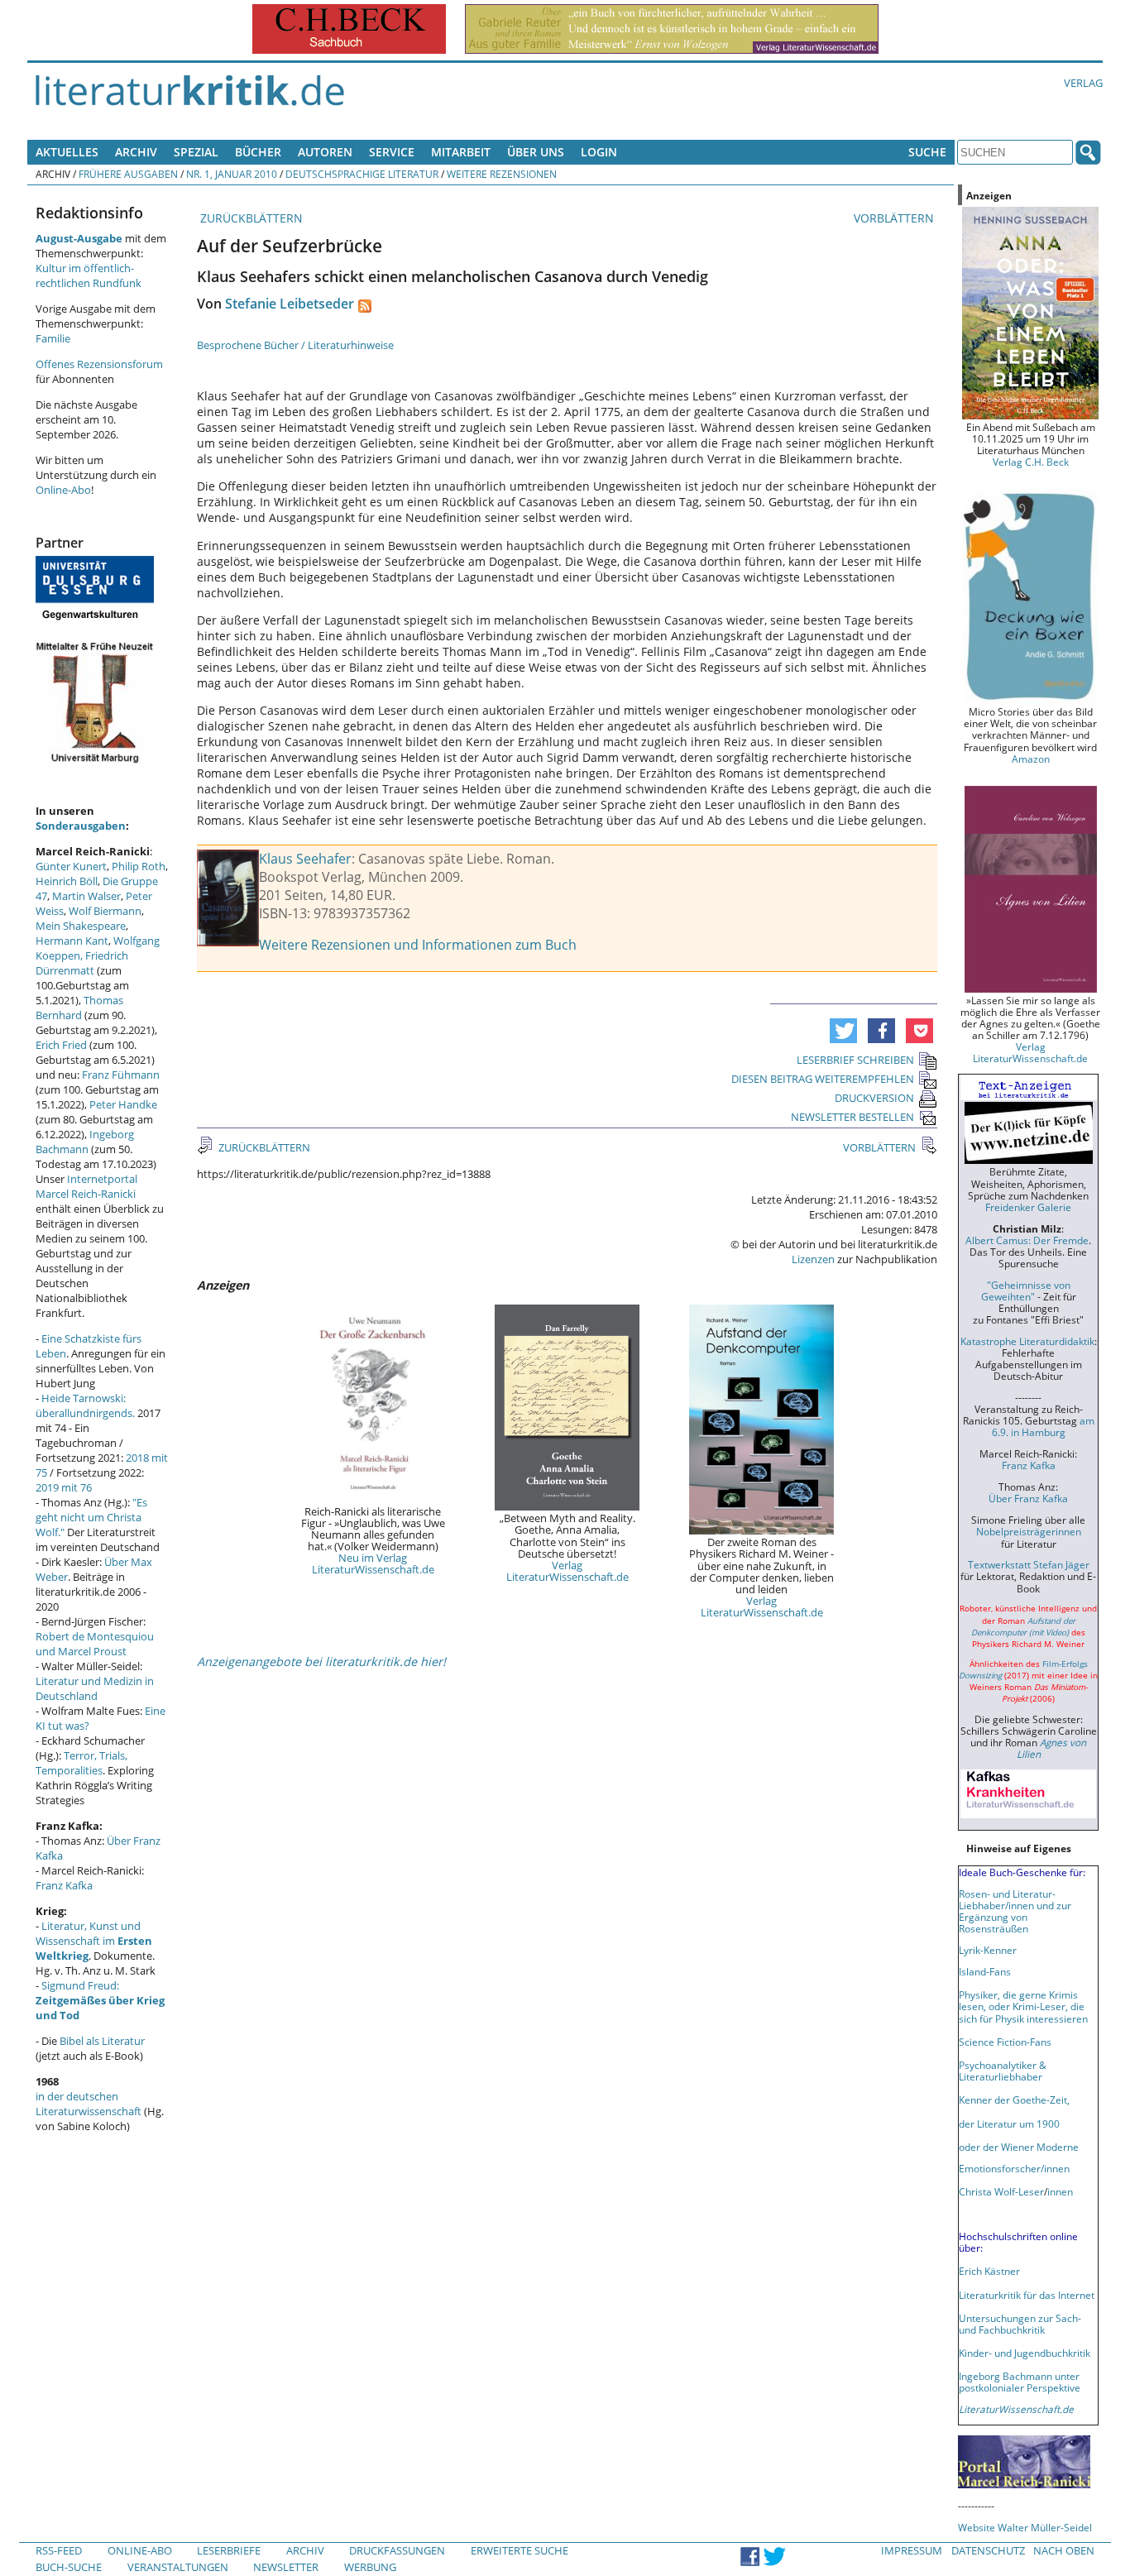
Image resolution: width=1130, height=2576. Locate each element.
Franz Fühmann (121, 1075)
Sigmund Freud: (100, 2000)
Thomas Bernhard (79, 1008)
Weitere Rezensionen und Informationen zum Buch (418, 945)
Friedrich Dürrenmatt (82, 963)
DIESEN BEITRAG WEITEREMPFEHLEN (823, 1079)
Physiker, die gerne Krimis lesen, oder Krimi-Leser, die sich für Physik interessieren (1023, 2006)
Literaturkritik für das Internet (1027, 2295)
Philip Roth (139, 866)
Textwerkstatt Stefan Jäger (1029, 1564)
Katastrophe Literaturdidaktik (1027, 1341)
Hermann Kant (72, 941)
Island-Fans (985, 1971)
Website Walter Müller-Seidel (1025, 2527)
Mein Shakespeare (81, 926)
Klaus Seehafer (305, 859)
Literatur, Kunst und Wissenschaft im (94, 1941)
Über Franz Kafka (1028, 1498)
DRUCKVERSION (874, 1098)
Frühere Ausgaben (128, 174)
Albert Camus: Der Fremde (1027, 1240)
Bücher (258, 152)
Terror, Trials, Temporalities (81, 1763)
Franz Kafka (64, 1885)
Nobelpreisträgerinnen (1029, 1531)
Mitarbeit (461, 152)
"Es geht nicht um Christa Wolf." (91, 1517)
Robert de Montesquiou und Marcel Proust (95, 1644)
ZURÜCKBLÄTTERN (250, 218)
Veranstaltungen (178, 2567)
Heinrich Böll (67, 881)
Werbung (370, 2567)
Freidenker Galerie (1028, 1207)
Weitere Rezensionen (502, 174)
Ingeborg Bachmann (85, 1142)
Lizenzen (813, 1259)
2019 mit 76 (64, 1487)
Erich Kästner (989, 2271)
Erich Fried (61, 1045)
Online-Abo (63, 490)
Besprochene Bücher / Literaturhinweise (295, 345)
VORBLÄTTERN (895, 218)
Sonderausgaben (81, 826)
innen (1060, 2191)
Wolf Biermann (105, 911)
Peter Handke (123, 1104)
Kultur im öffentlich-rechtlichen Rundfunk (89, 275)
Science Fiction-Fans (1005, 2042)
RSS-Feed (59, 2550)
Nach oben (1064, 2550)
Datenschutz (988, 2550)
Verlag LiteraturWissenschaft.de (567, 1571)
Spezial (196, 152)
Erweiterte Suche (520, 2550)
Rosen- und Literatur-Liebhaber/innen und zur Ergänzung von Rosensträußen (1015, 1911)
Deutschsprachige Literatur (362, 174)
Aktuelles (67, 152)
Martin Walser (86, 896)
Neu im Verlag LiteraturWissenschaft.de (373, 1563)
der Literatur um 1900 (1009, 2124)
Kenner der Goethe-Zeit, (1014, 2100)
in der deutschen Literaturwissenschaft (89, 2104)
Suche (927, 152)
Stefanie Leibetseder (290, 304)
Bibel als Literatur (102, 2041)
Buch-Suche (69, 2567)
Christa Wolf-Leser (1001, 2191)
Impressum (912, 2550)
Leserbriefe (229, 2550)
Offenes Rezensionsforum (99, 364)
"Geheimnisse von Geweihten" (1026, 1290)
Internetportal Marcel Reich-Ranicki (86, 1186)
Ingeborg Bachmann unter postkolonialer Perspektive (1020, 2382)
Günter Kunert (71, 866)
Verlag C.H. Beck (1031, 462)
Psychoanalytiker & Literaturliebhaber (1003, 2071)
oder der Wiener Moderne (1019, 2147)
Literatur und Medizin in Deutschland (95, 1688)
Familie (53, 338)
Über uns (536, 152)
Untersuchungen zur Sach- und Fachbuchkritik (1020, 2324)
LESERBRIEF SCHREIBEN (855, 1060)
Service (392, 152)
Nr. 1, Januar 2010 (232, 174)
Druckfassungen (397, 2550)
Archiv (136, 152)
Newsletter (286, 2567)
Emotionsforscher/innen (1014, 2168)
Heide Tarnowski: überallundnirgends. (85, 1405)
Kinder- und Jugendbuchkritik (1025, 2353)
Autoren (325, 152)
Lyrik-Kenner (988, 1950)
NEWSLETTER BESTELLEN (852, 1117)
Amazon (1031, 759)
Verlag (1083, 83)
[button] (843, 1031)
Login (599, 152)
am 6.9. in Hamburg (1043, 1426)
